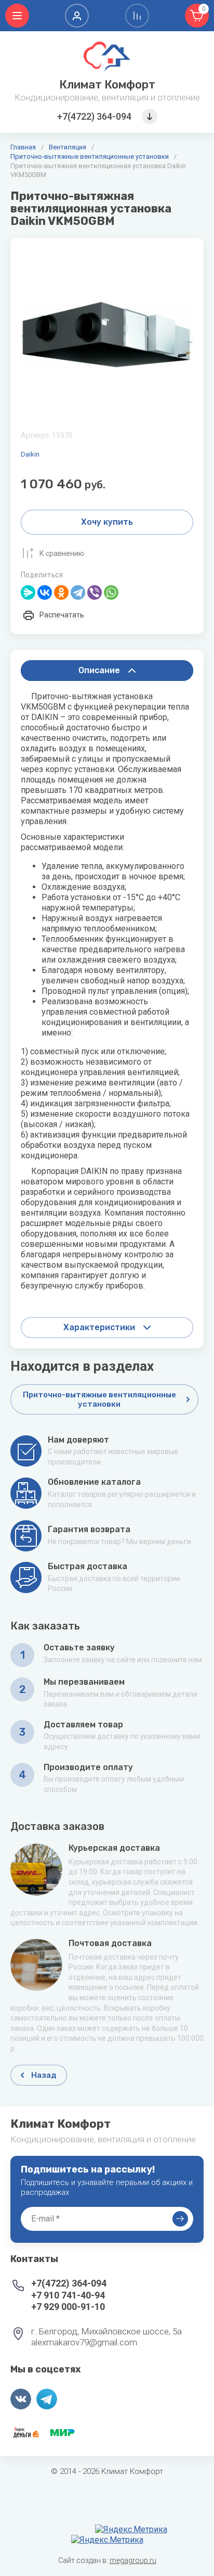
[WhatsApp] (111, 592)
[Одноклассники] (61, 592)
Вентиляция (68, 147)
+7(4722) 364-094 (94, 116)
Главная (23, 147)
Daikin (30, 454)
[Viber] (95, 592)
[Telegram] (78, 592)
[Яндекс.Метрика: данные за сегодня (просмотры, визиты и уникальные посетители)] (131, 2530)
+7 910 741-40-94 (68, 2295)
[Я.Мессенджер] (28, 592)
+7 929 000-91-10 (68, 2307)
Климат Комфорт (107, 85)
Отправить (180, 2219)
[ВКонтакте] (45, 592)
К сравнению (62, 553)
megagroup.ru (133, 2560)
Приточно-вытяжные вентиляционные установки (90, 156)
